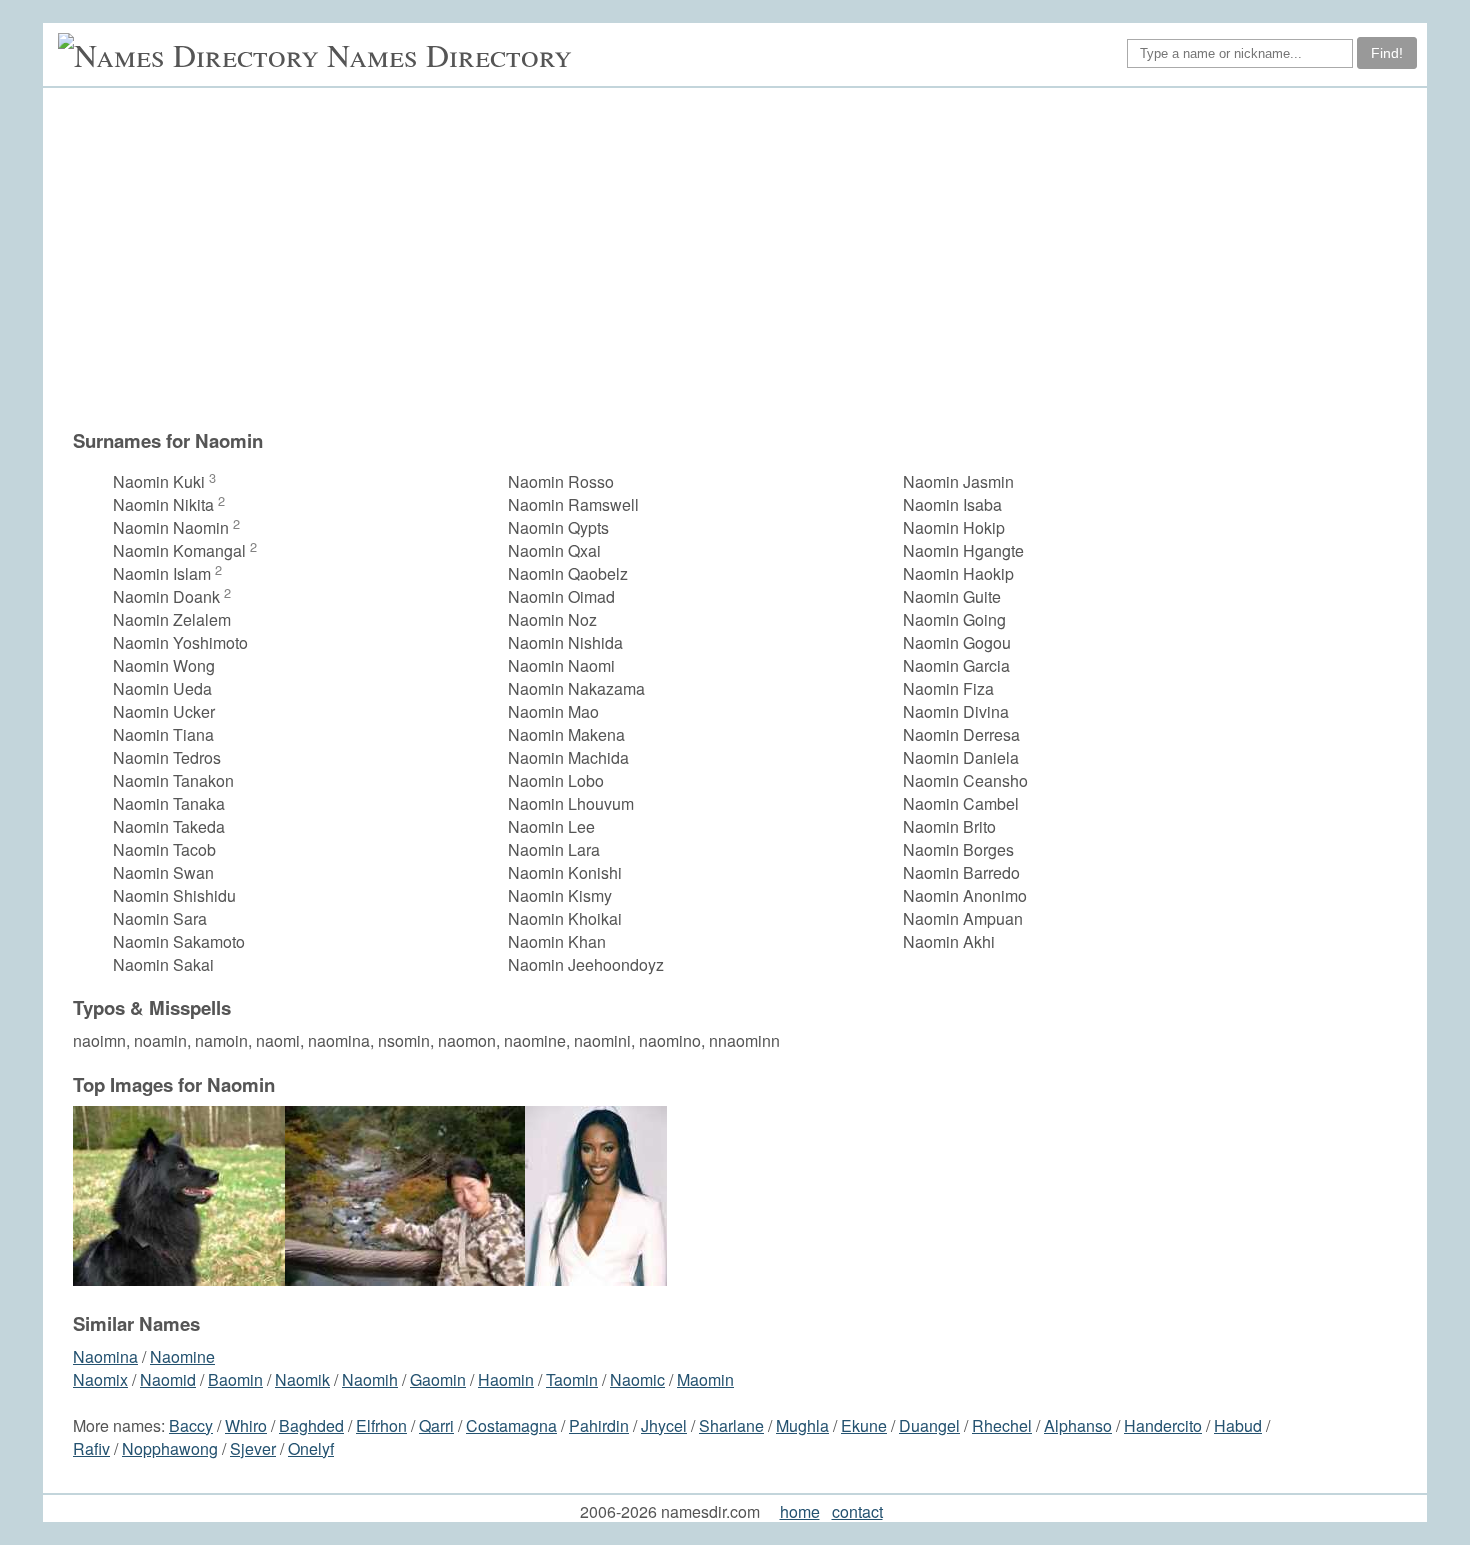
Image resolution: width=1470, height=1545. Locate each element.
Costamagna (511, 1425)
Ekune (864, 1425)
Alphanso (1078, 1425)
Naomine (182, 1356)
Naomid (168, 1379)
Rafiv (91, 1448)
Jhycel (664, 1425)
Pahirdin (599, 1425)
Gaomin (438, 1379)
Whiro (246, 1425)
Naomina (105, 1356)
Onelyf (311, 1448)
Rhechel (1002, 1425)
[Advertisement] (745, 258)
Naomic (637, 1379)
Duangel (929, 1425)
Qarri (436, 1425)
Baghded (311, 1425)
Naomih (370, 1379)
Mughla (802, 1425)
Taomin (572, 1379)
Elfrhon (381, 1425)
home (800, 1511)
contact (857, 1511)
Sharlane (731, 1425)
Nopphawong (170, 1448)
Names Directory (449, 54)
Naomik (302, 1379)
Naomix (100, 1379)
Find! (1387, 53)
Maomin (705, 1379)
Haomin (506, 1379)
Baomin (235, 1379)
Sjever (253, 1448)
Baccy (191, 1425)
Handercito (1163, 1425)
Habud (1238, 1425)
